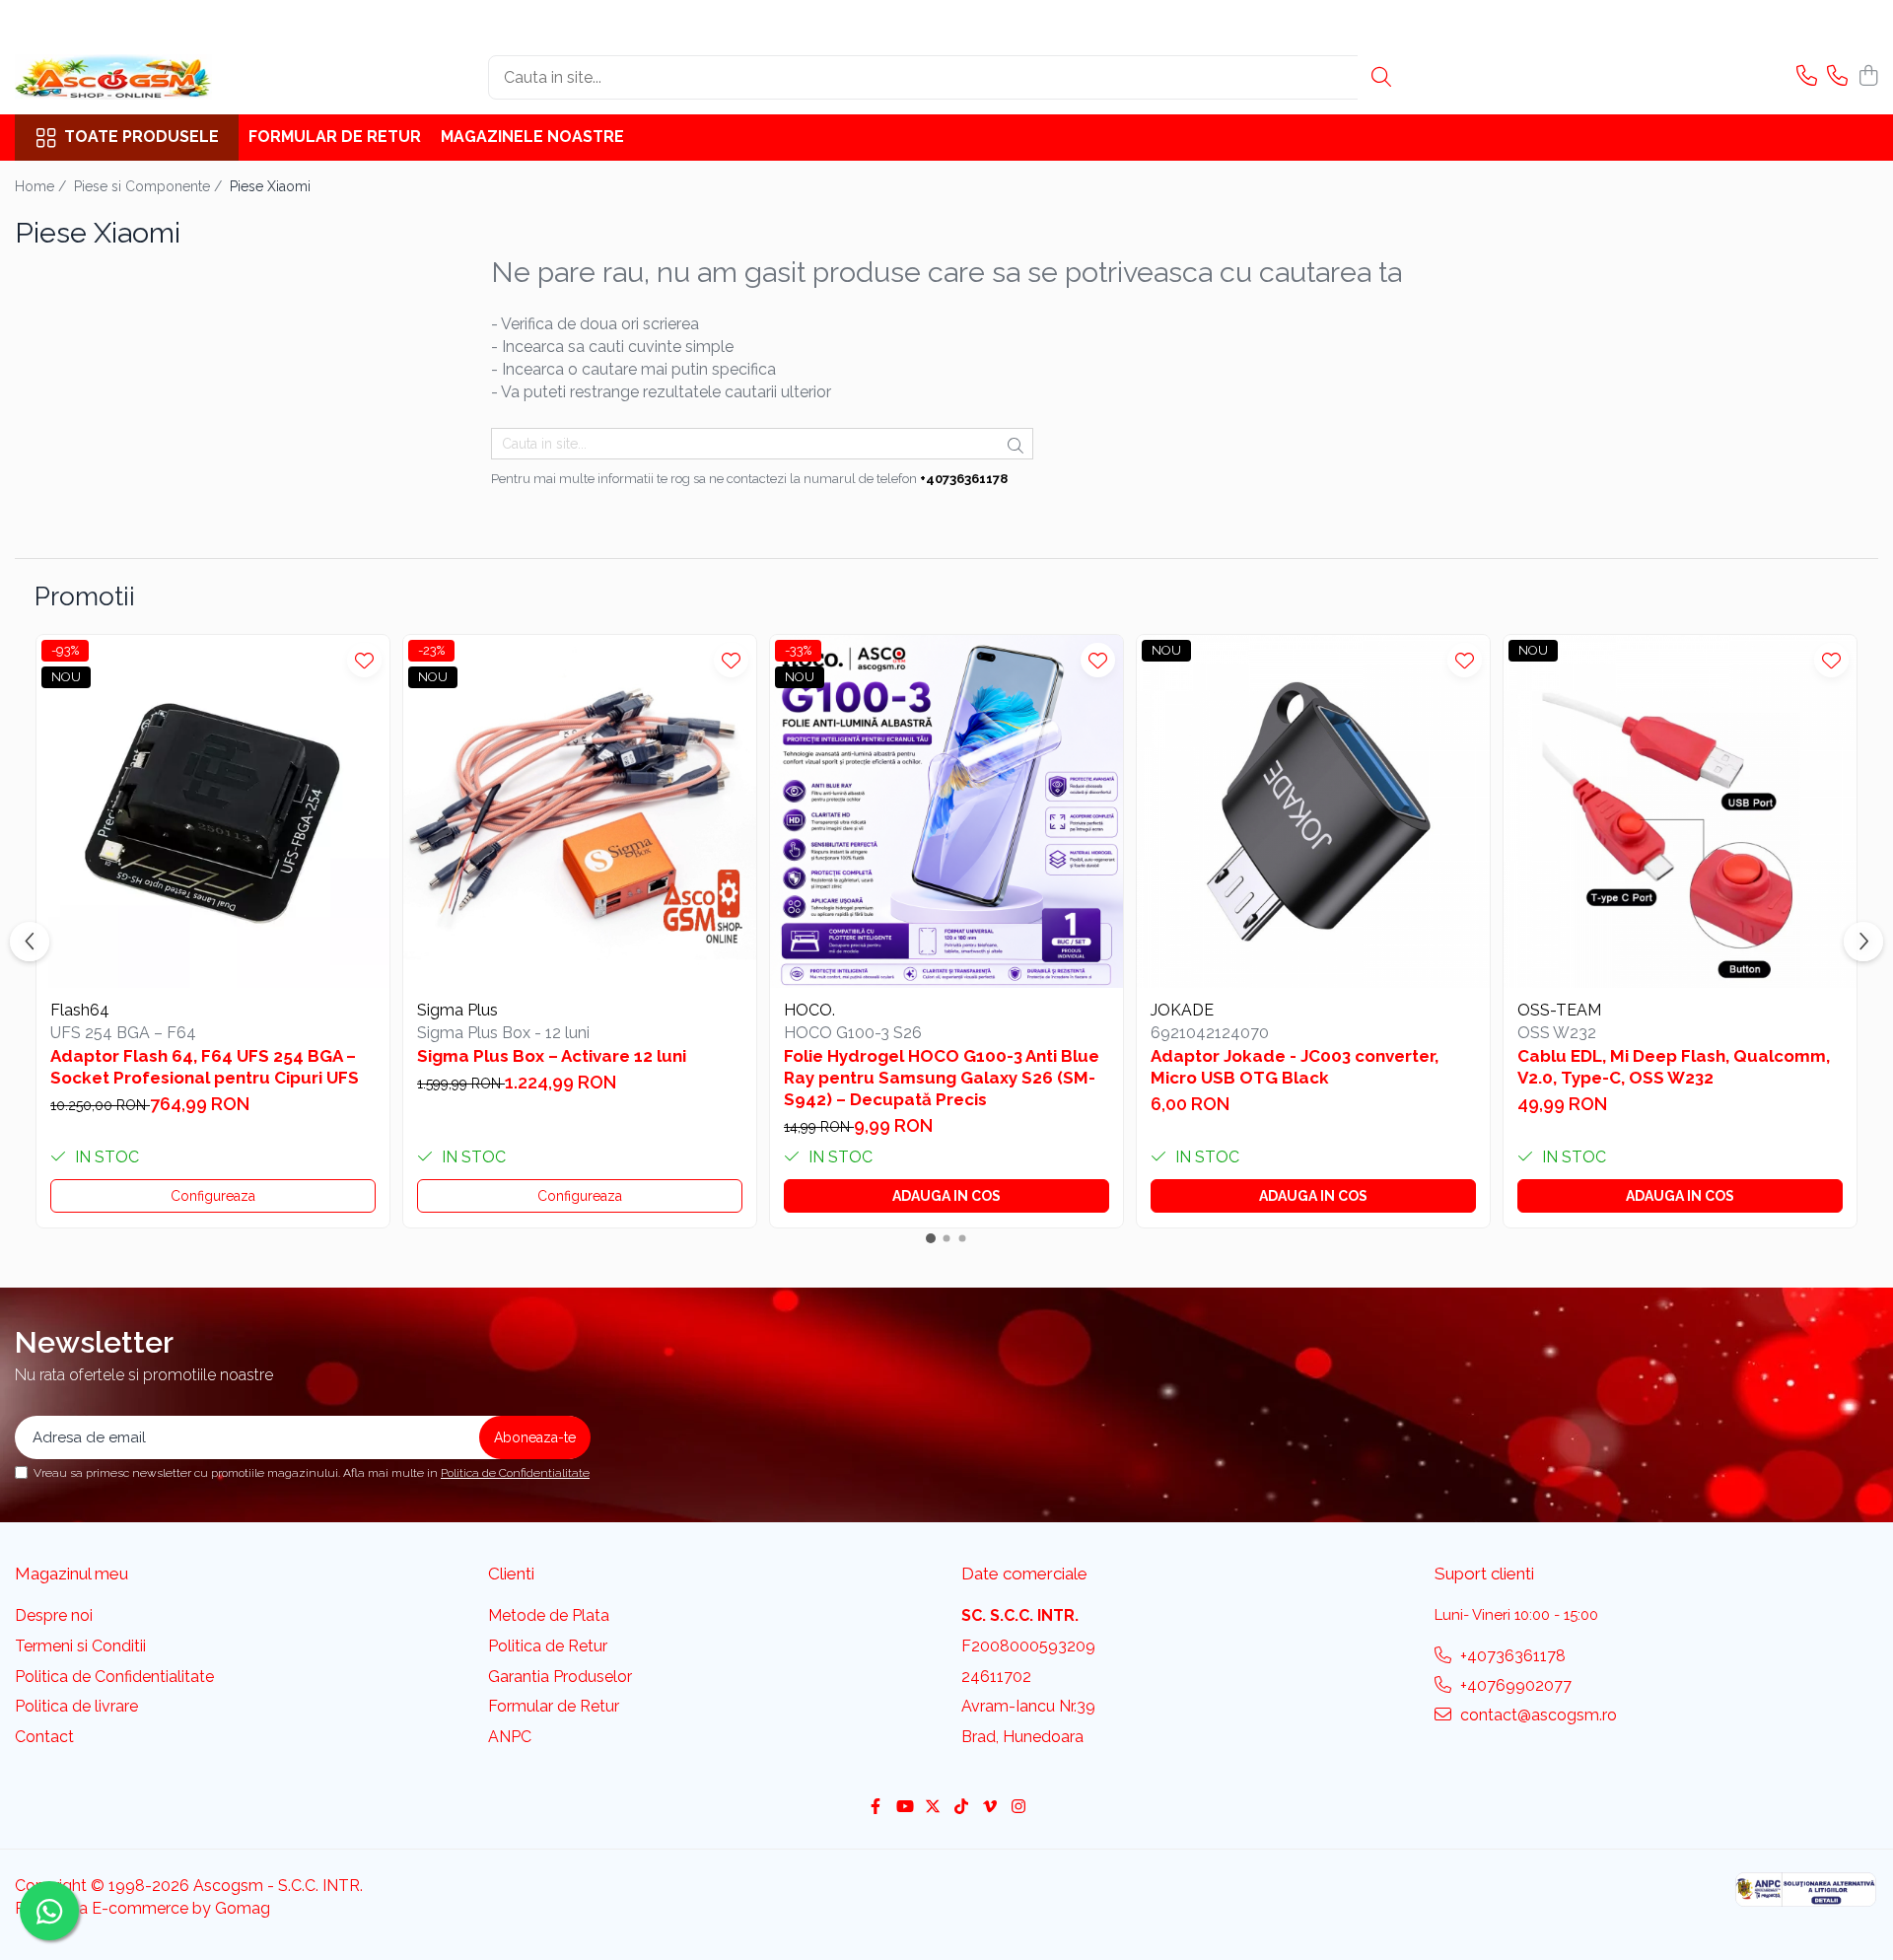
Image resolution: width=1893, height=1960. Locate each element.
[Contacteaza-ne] (1807, 77)
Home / (42, 186)
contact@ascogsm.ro (1537, 1715)
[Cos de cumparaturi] (1868, 77)
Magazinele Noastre (532, 137)
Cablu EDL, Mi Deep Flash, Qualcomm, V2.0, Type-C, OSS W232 (1674, 1067)
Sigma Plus (457, 1010)
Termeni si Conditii (80, 1646)
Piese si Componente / (150, 186)
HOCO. (809, 1010)
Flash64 (80, 1010)
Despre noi (54, 1615)
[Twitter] (933, 1808)
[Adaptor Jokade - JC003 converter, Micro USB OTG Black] (1313, 811)
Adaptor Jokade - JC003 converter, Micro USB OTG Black (1295, 1067)
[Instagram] (1018, 1808)
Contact (44, 1737)
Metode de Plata (549, 1615)
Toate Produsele (141, 137)
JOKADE (1182, 1010)
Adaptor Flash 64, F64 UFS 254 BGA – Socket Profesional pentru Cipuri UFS (205, 1067)
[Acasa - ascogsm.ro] (113, 77)
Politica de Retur (548, 1646)
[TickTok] (961, 1808)
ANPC (510, 1737)
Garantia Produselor (560, 1677)
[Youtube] (904, 1808)
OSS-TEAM (1559, 1010)
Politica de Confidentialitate (515, 1473)
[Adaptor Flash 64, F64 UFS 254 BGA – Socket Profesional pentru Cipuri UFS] (213, 811)
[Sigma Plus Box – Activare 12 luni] (580, 811)
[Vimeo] (990, 1808)
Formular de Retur (335, 137)
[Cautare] (1381, 77)
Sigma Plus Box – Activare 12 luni (552, 1056)
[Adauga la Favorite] (364, 660)
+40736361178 (1511, 1656)
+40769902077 (1514, 1685)
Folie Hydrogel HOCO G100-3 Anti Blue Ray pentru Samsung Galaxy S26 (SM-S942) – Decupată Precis (942, 1078)
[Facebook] (876, 1808)
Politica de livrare (76, 1706)
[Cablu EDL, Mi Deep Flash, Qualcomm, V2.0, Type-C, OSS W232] (1680, 811)
